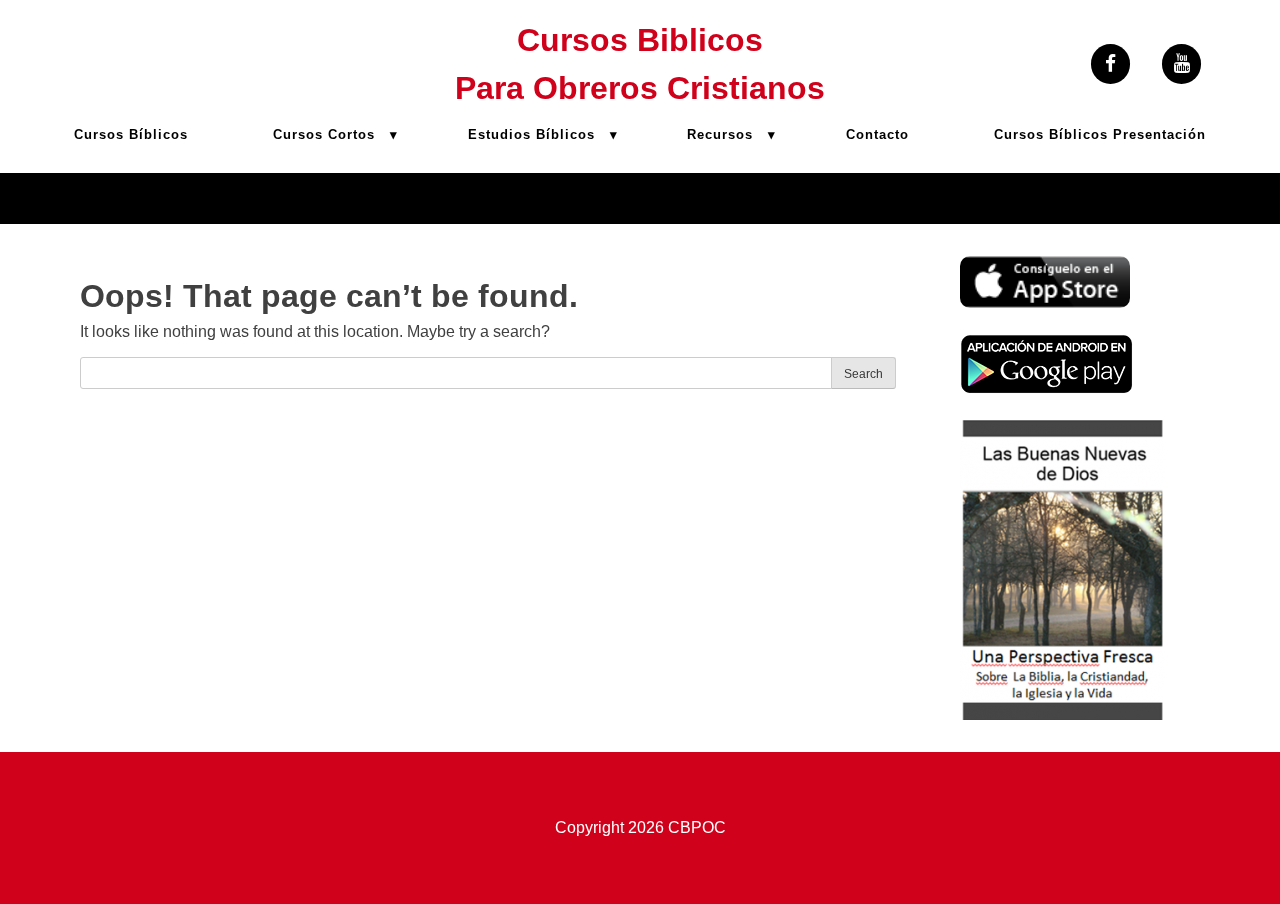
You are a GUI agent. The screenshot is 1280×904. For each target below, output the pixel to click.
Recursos (720, 134)
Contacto (877, 134)
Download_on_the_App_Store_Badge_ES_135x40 (1045, 267)
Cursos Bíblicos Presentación (1100, 134)
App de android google (1041, 345)
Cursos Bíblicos (131, 134)
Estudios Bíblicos (531, 134)
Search (863, 374)
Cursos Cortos (324, 134)
